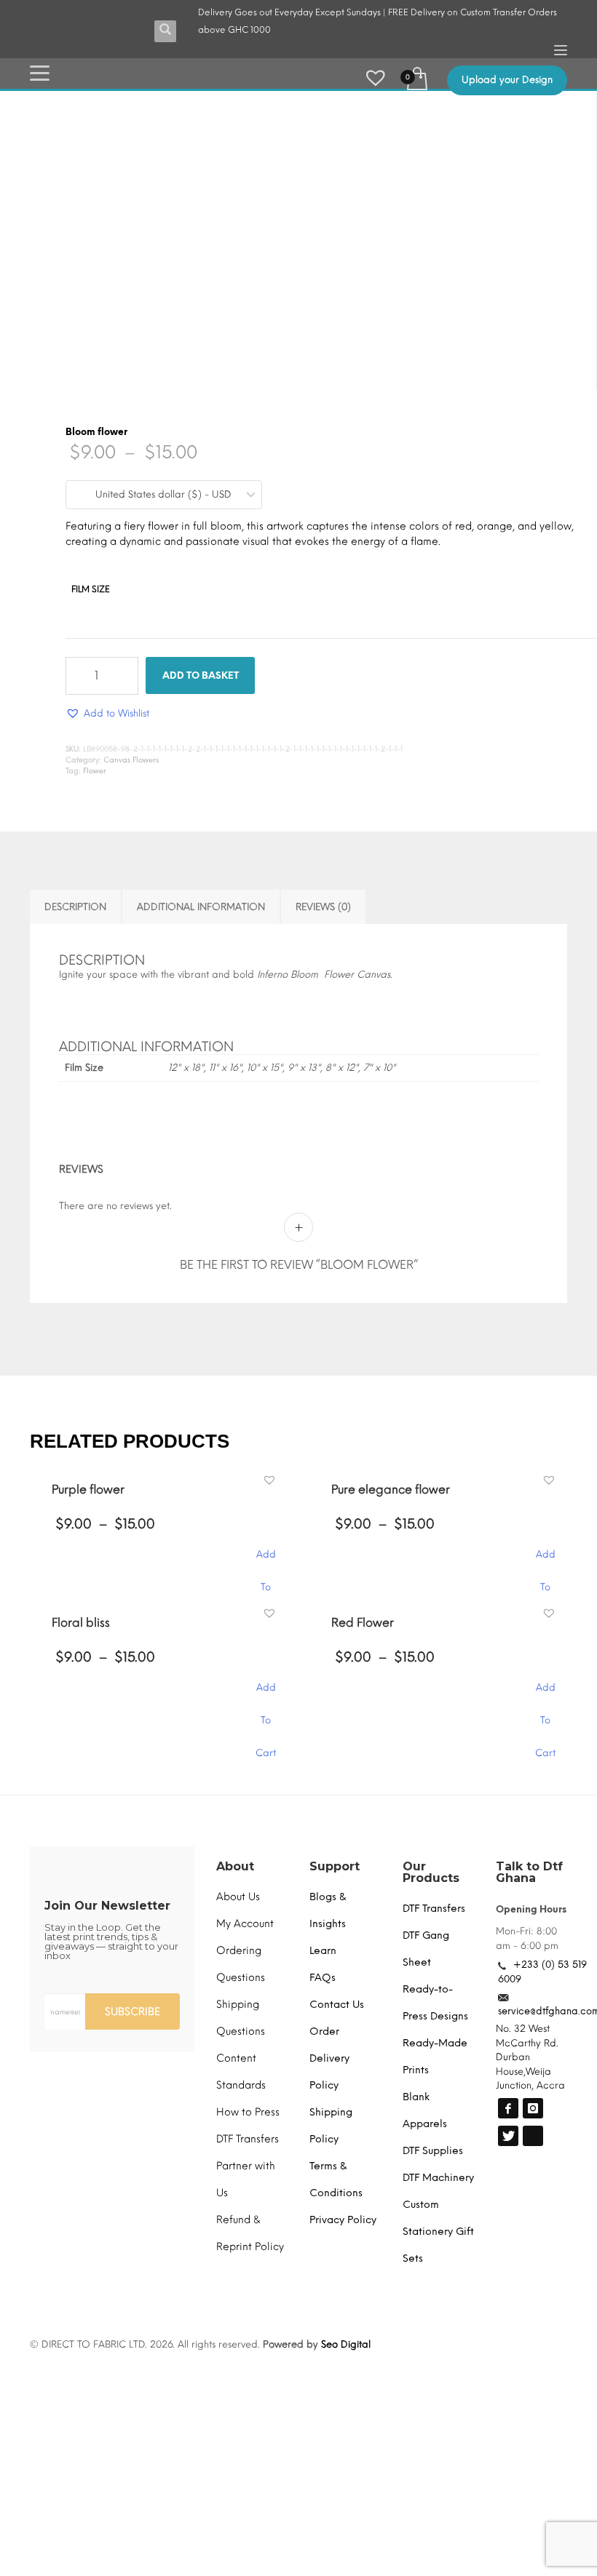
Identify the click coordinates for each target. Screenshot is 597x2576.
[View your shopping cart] (416, 77)
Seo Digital (346, 2052)
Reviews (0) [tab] (323, 907)
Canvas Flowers (131, 760)
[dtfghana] (508, 1816)
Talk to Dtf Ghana (529, 1580)
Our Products (431, 1580)
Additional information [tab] (201, 907)
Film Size (91, 589)
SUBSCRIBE (133, 1719)
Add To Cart (266, 1269)
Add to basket (201, 675)
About (235, 1574)
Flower (95, 771)
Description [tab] (75, 907)
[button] (538, 120)
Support (335, 1574)
